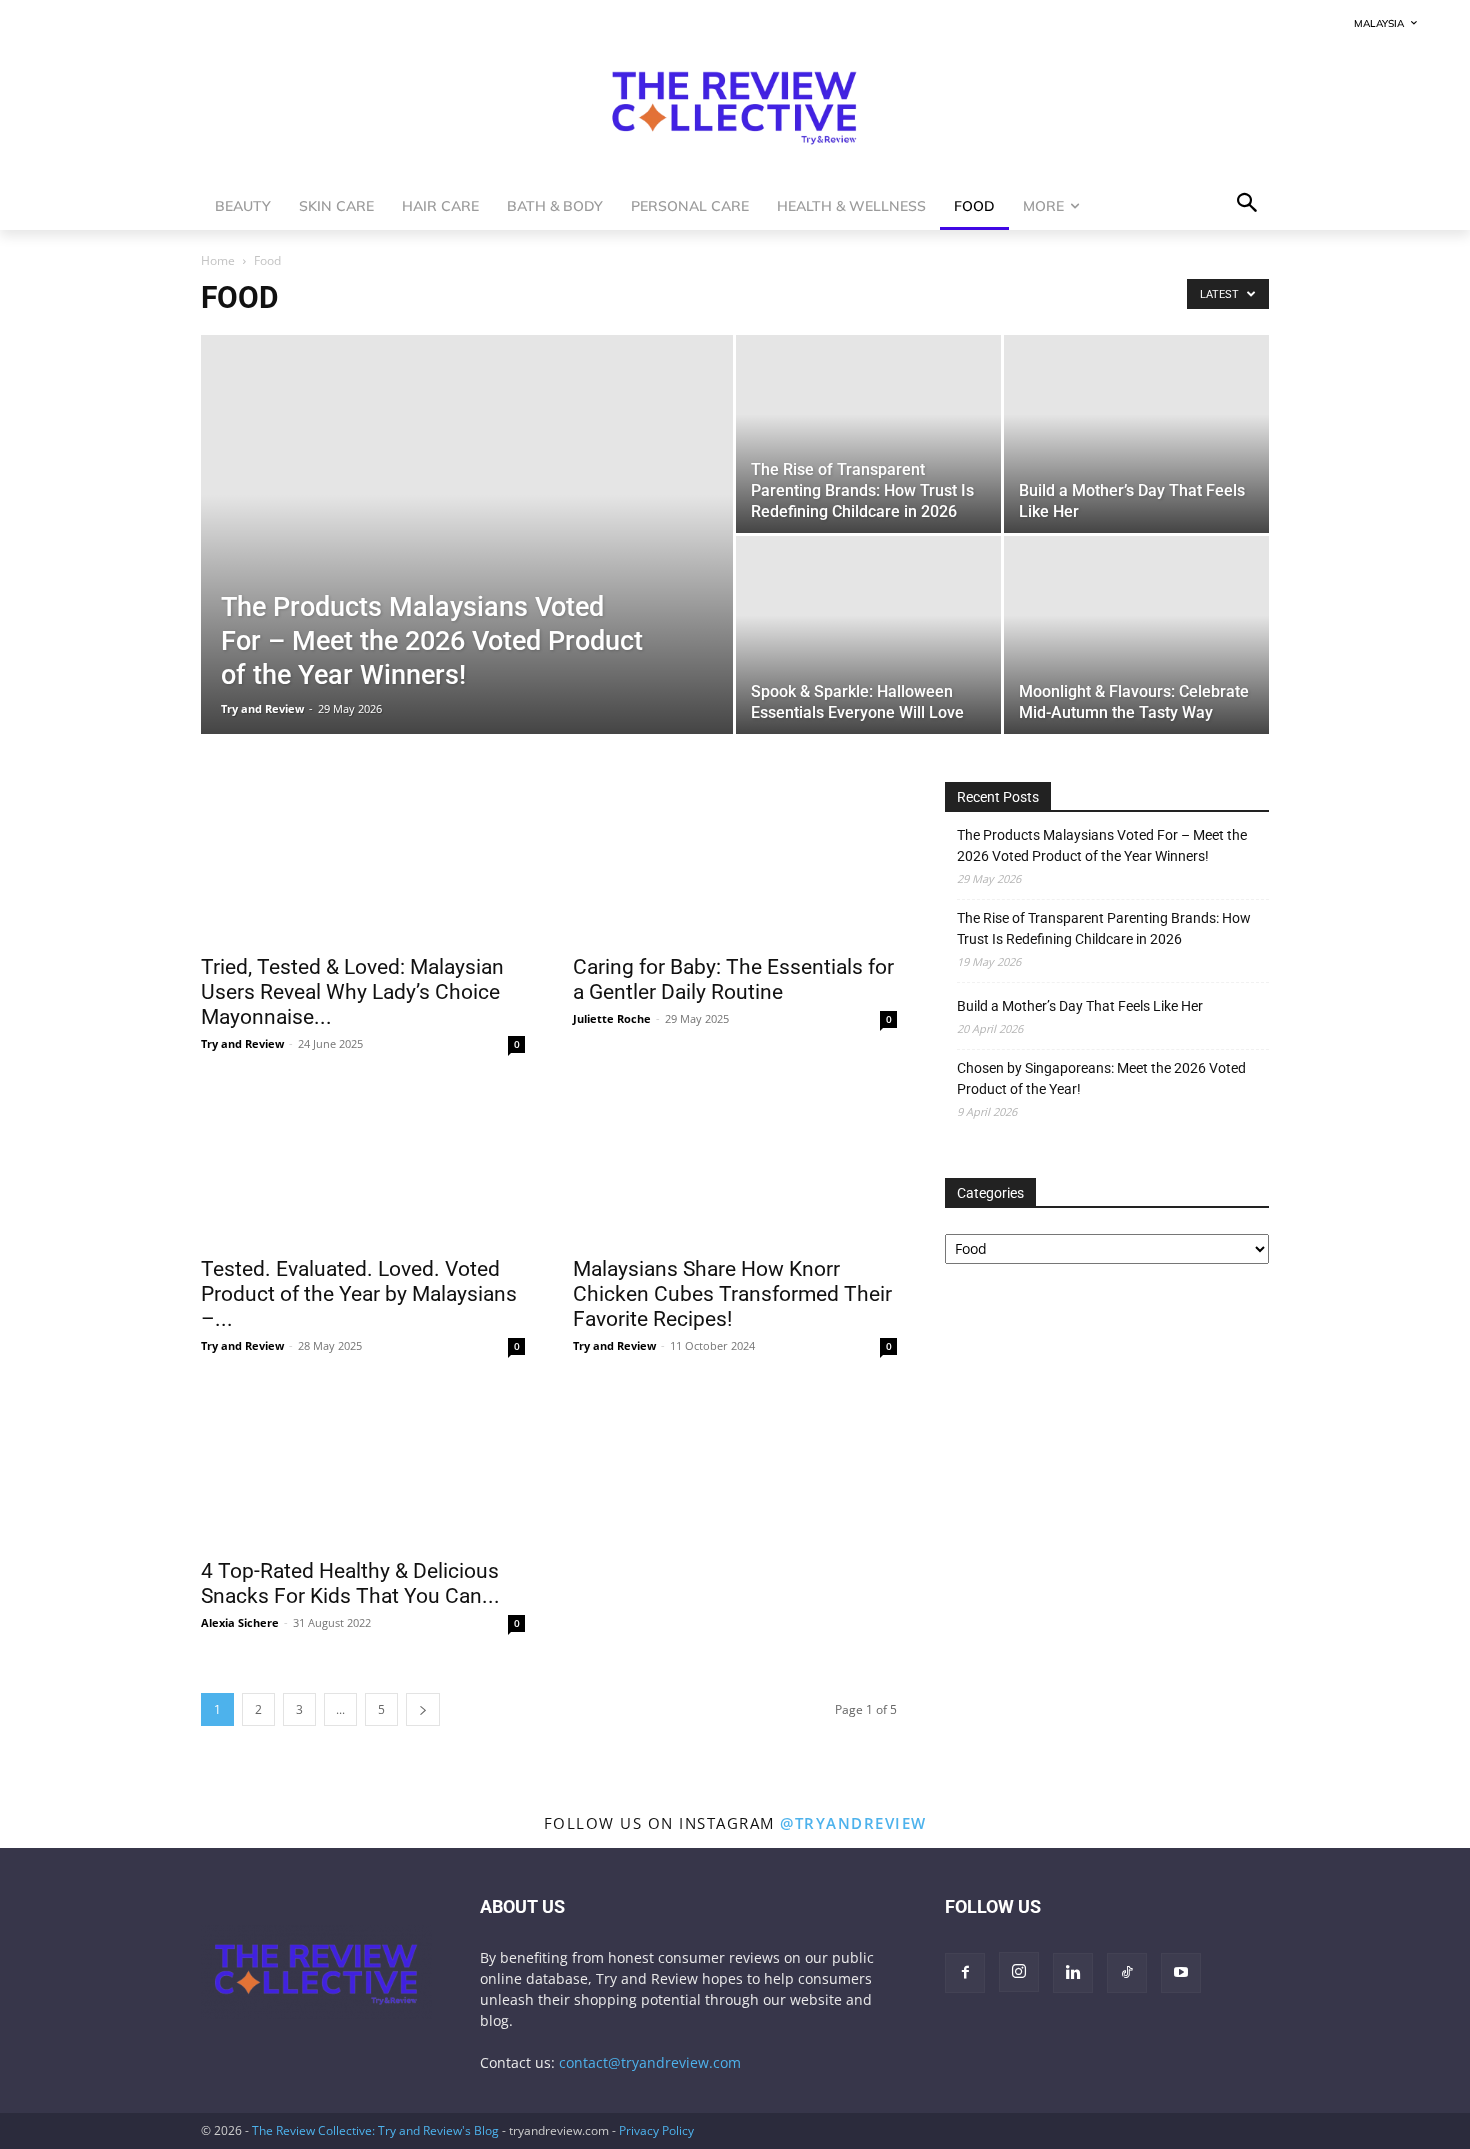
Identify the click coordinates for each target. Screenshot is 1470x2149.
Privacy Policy (656, 2130)
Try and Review (262, 708)
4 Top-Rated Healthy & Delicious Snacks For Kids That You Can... (350, 1583)
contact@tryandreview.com (650, 2062)
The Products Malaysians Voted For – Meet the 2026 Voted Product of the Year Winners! (1102, 845)
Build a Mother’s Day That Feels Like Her (1080, 1006)
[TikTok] (1127, 1973)
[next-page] (423, 1709)
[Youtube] (1181, 1973)
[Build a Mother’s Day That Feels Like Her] (1136, 434)
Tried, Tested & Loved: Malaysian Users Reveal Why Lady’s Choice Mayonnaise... (352, 992)
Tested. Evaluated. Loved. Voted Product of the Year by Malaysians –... (359, 1294)
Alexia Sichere (240, 1622)
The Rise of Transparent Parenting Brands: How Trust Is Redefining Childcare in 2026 (1104, 928)
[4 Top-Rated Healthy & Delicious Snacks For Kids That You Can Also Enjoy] (363, 1466)
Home (218, 260)
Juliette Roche (612, 1018)
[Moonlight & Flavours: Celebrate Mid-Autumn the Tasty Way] (1136, 635)
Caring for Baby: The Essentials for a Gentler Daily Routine (733, 979)
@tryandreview (853, 1823)
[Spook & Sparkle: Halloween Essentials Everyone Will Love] (868, 635)
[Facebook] (965, 1973)
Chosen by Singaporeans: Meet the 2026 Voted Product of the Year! (1101, 1078)
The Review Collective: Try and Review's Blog (375, 2130)
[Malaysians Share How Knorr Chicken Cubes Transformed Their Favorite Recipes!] (735, 1164)
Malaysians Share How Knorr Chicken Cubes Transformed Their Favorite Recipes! (732, 1294)
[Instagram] (1019, 1972)
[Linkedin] (1073, 1973)
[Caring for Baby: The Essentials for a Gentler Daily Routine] (735, 862)
